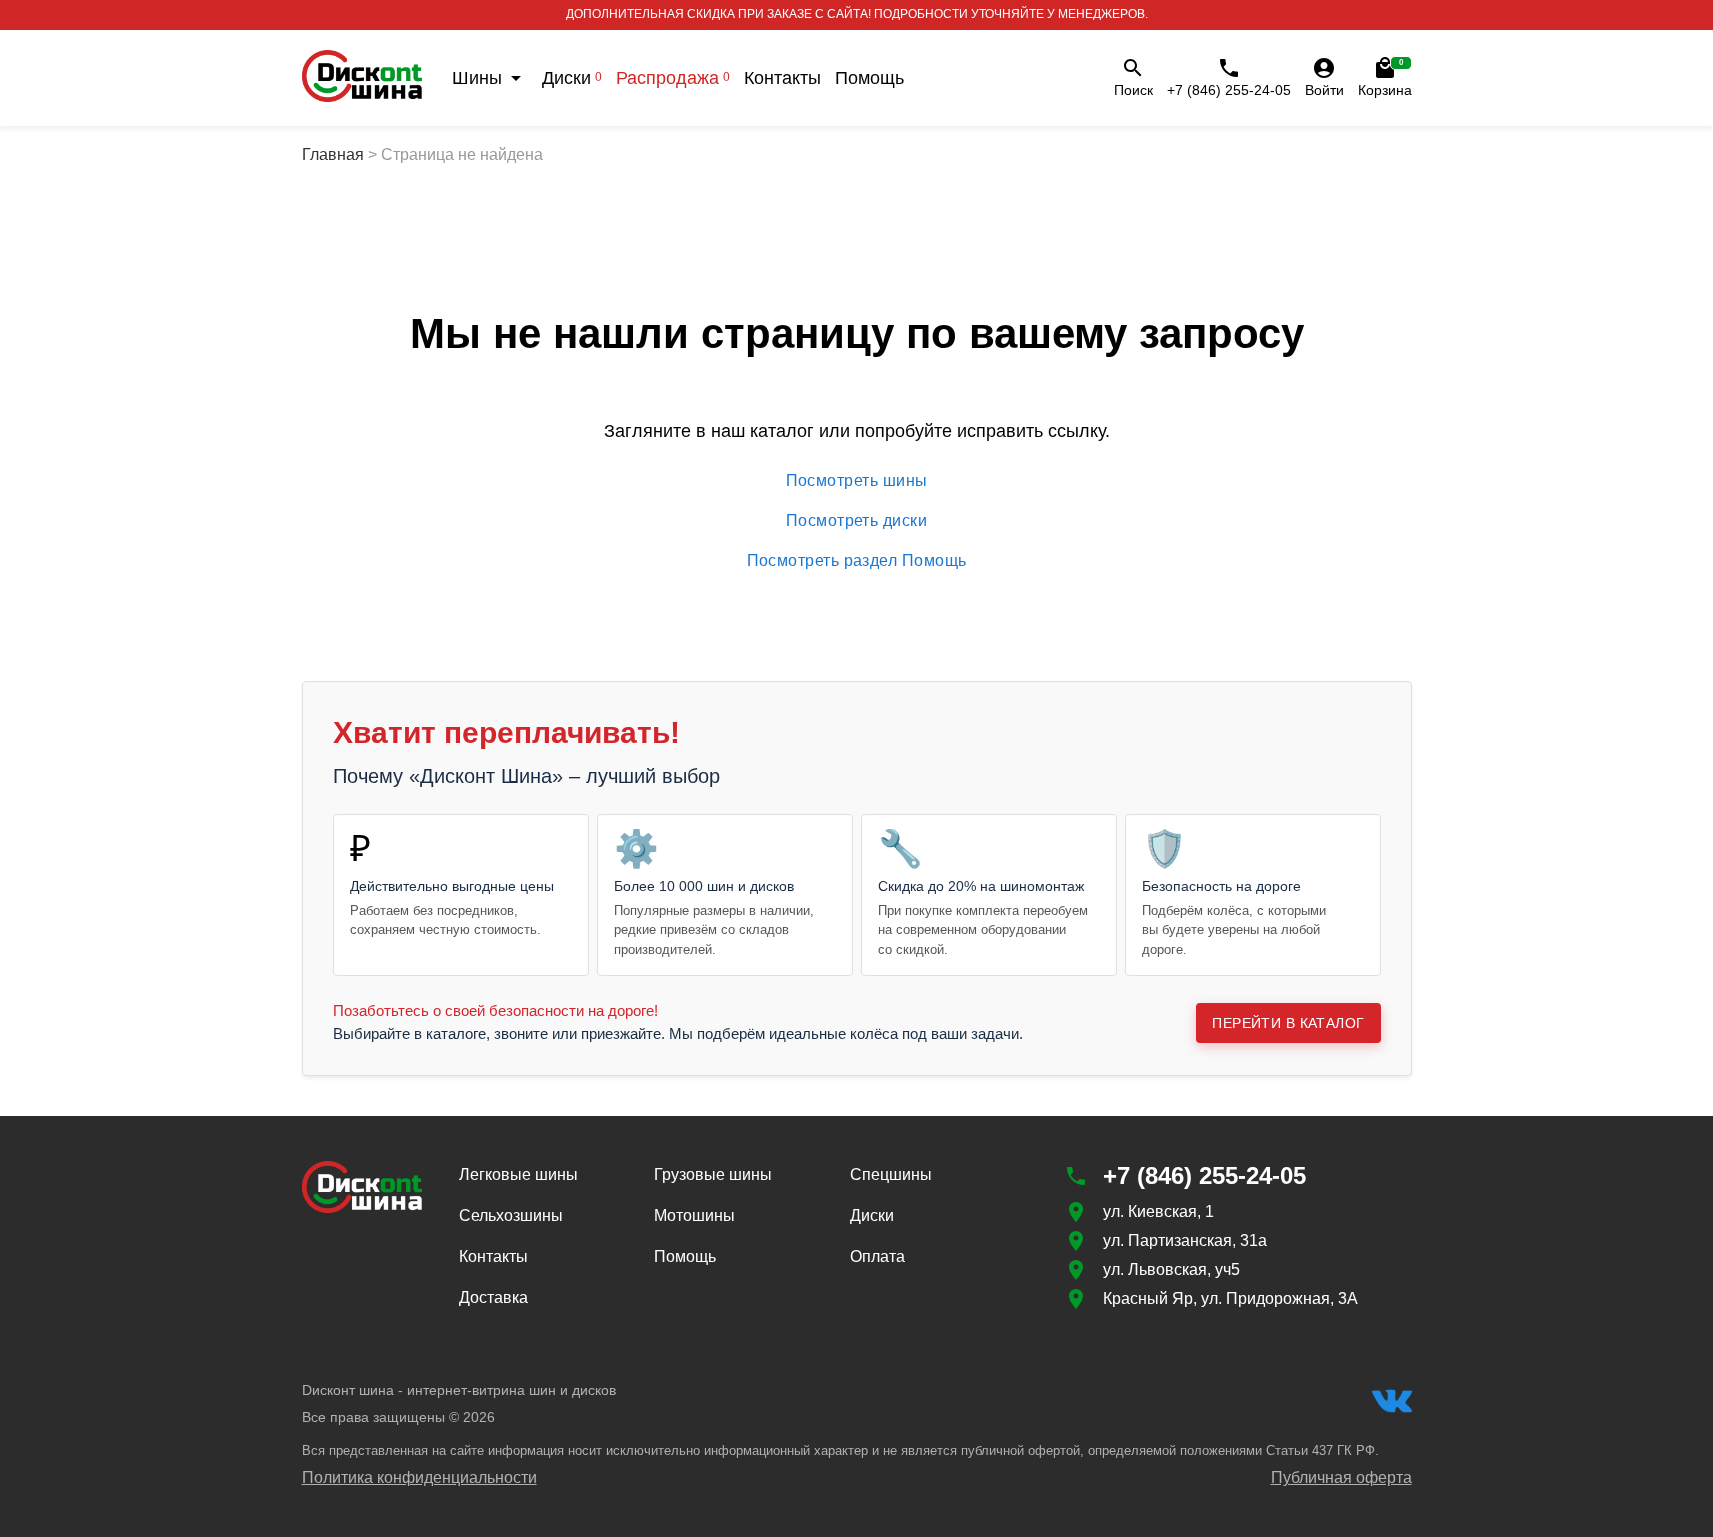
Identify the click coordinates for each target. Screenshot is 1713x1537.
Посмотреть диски (856, 520)
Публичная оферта (1341, 1477)
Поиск (1133, 90)
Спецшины (891, 1174)
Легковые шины (518, 1174)
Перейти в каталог (1288, 1023)
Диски (572, 78)
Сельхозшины (511, 1215)
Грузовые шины (713, 1174)
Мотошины (694, 1215)
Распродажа (673, 78)
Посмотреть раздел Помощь (857, 560)
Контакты (782, 78)
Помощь (869, 78)
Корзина (1385, 78)
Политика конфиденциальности (419, 1477)
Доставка (493, 1297)
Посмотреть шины (857, 480)
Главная (333, 154)
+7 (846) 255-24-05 (1229, 90)
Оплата (877, 1256)
